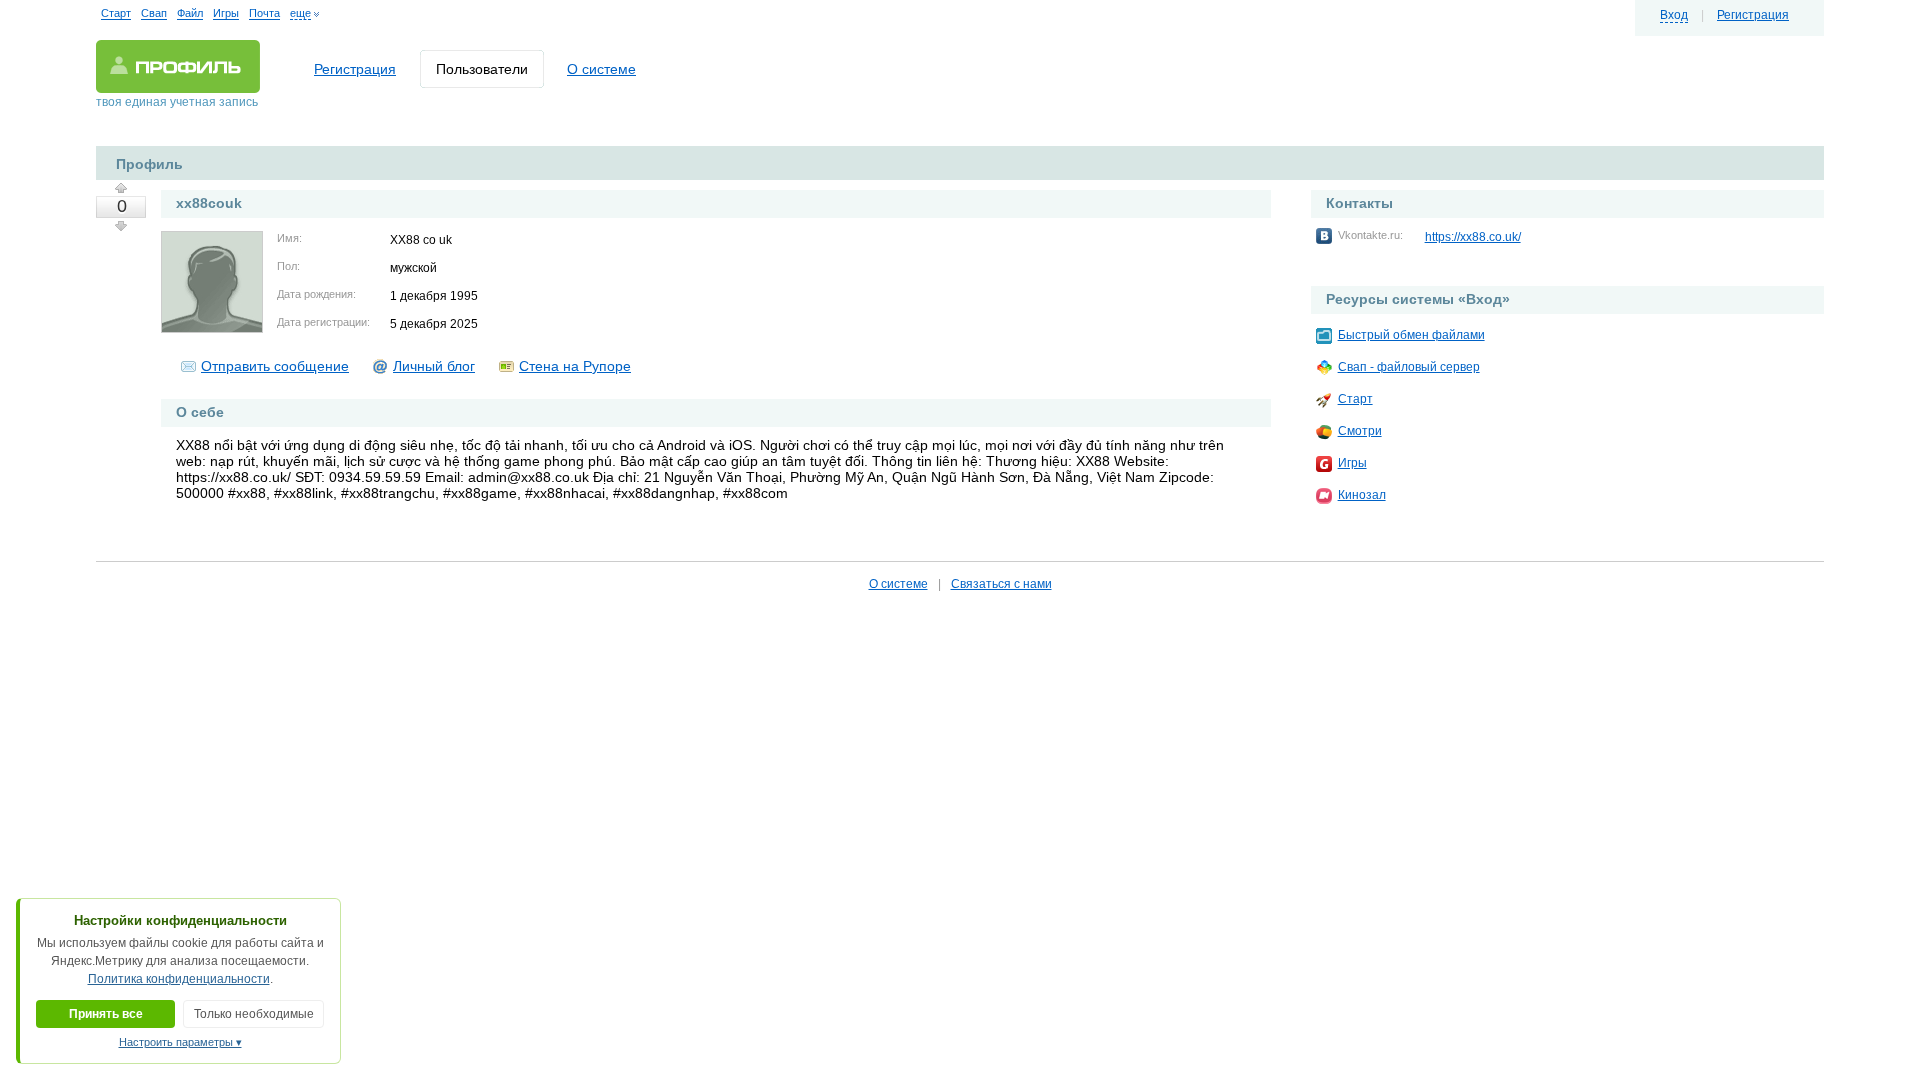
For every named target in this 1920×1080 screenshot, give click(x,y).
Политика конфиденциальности (179, 979)
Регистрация (1753, 15)
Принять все (106, 1014)
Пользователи (482, 69)
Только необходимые (254, 1014)
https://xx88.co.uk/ (1473, 237)
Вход (1674, 15)
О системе (601, 69)
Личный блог (434, 366)
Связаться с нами (1001, 584)
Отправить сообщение (275, 366)
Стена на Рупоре (575, 366)
